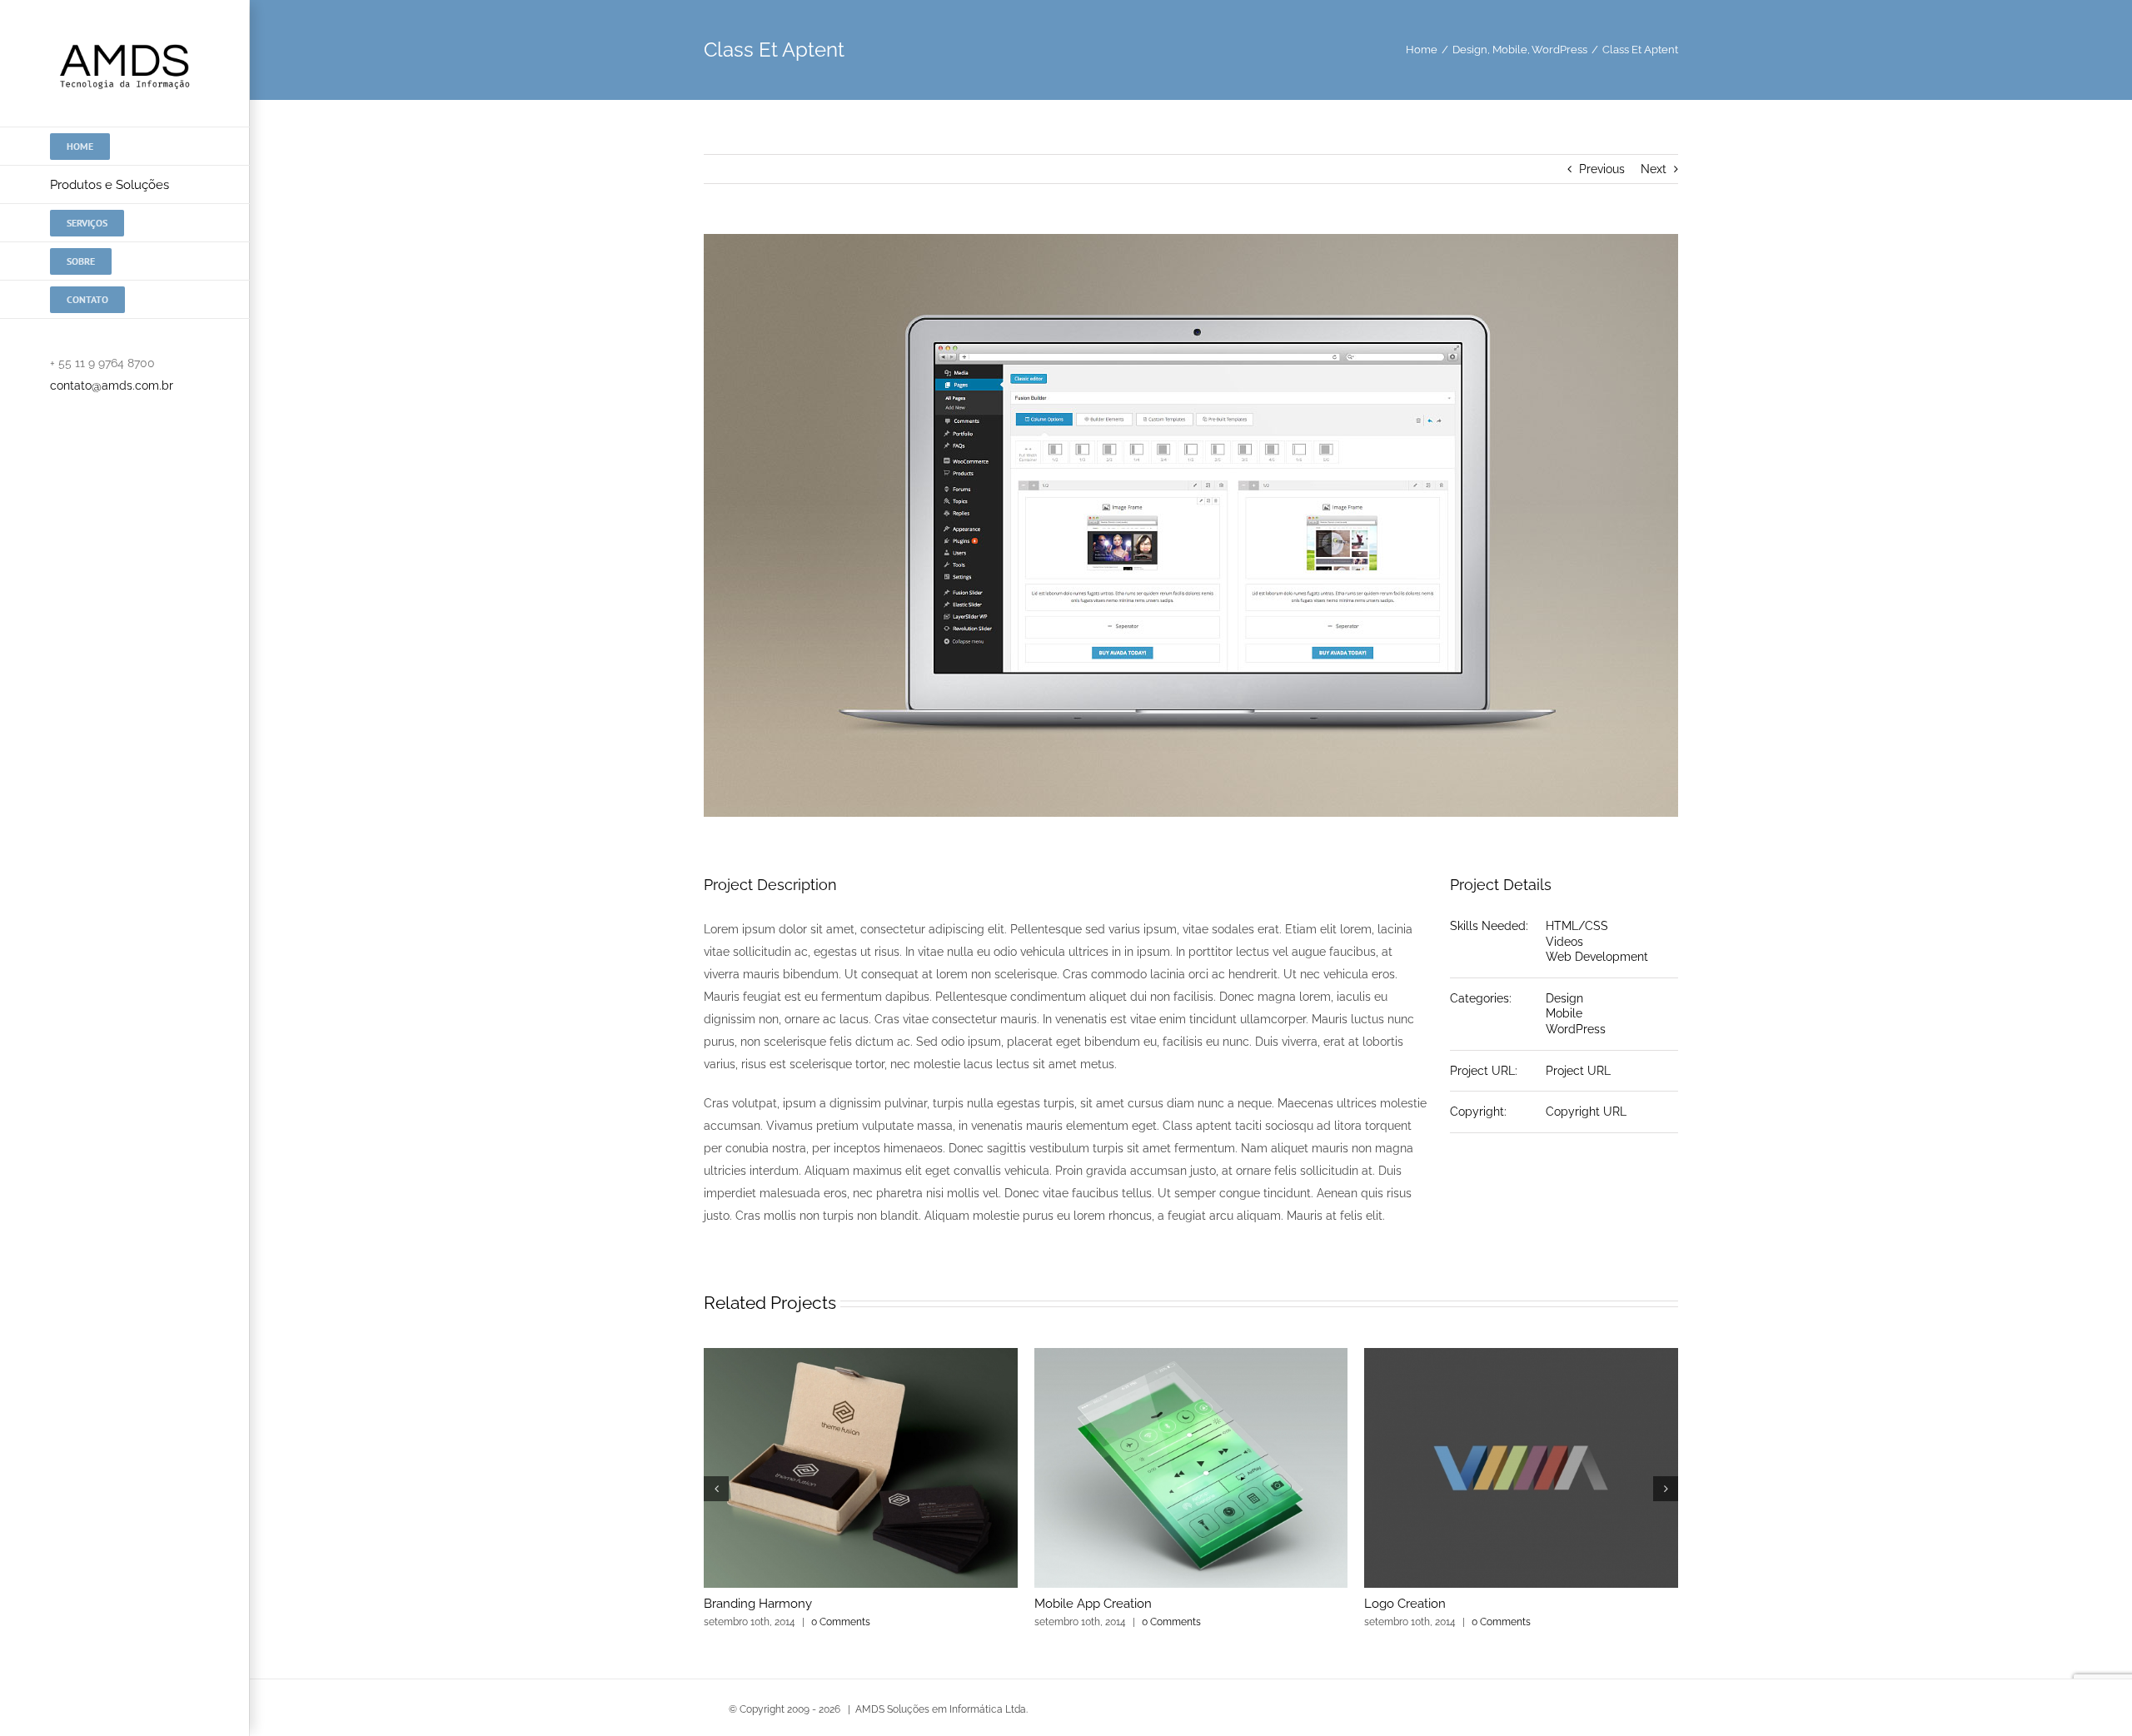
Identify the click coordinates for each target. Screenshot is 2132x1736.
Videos (1564, 942)
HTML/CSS (1577, 926)
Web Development (1597, 957)
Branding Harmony (758, 1604)
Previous (1602, 169)
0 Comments (841, 1622)
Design (1564, 998)
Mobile (1564, 1013)
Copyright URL (1586, 1112)
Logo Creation (1405, 1604)
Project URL (1578, 1071)
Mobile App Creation (1093, 1604)
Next (1654, 169)
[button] (716, 1489)
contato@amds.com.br (112, 386)
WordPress (1576, 1029)
